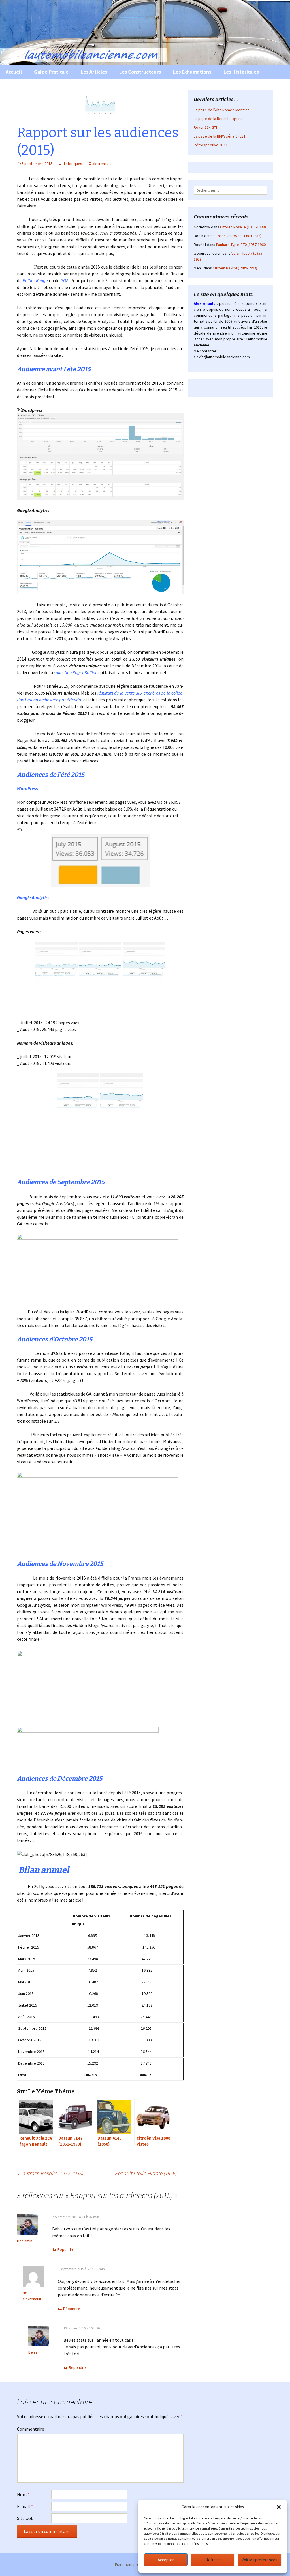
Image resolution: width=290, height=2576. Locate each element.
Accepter (166, 2560)
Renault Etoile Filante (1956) (149, 2173)
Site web (25, 2518)
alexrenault (102, 164)
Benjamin (25, 2241)
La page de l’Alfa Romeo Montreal (222, 110)
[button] (279, 2507)
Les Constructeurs (140, 72)
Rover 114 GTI (205, 127)
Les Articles (94, 72)
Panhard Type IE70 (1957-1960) (241, 245)
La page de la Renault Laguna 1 (219, 119)
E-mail (25, 2506)
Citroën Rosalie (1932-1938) (50, 2173)
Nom (23, 2494)
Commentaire (32, 2429)
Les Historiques (241, 72)
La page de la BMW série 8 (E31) (220, 136)
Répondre (66, 2249)
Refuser (213, 2560)
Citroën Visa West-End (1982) (237, 236)
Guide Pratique (51, 72)
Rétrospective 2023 (210, 145)
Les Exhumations (192, 72)
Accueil (14, 72)
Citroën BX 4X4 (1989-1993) (235, 268)
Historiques (72, 164)
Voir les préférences (259, 2560)
